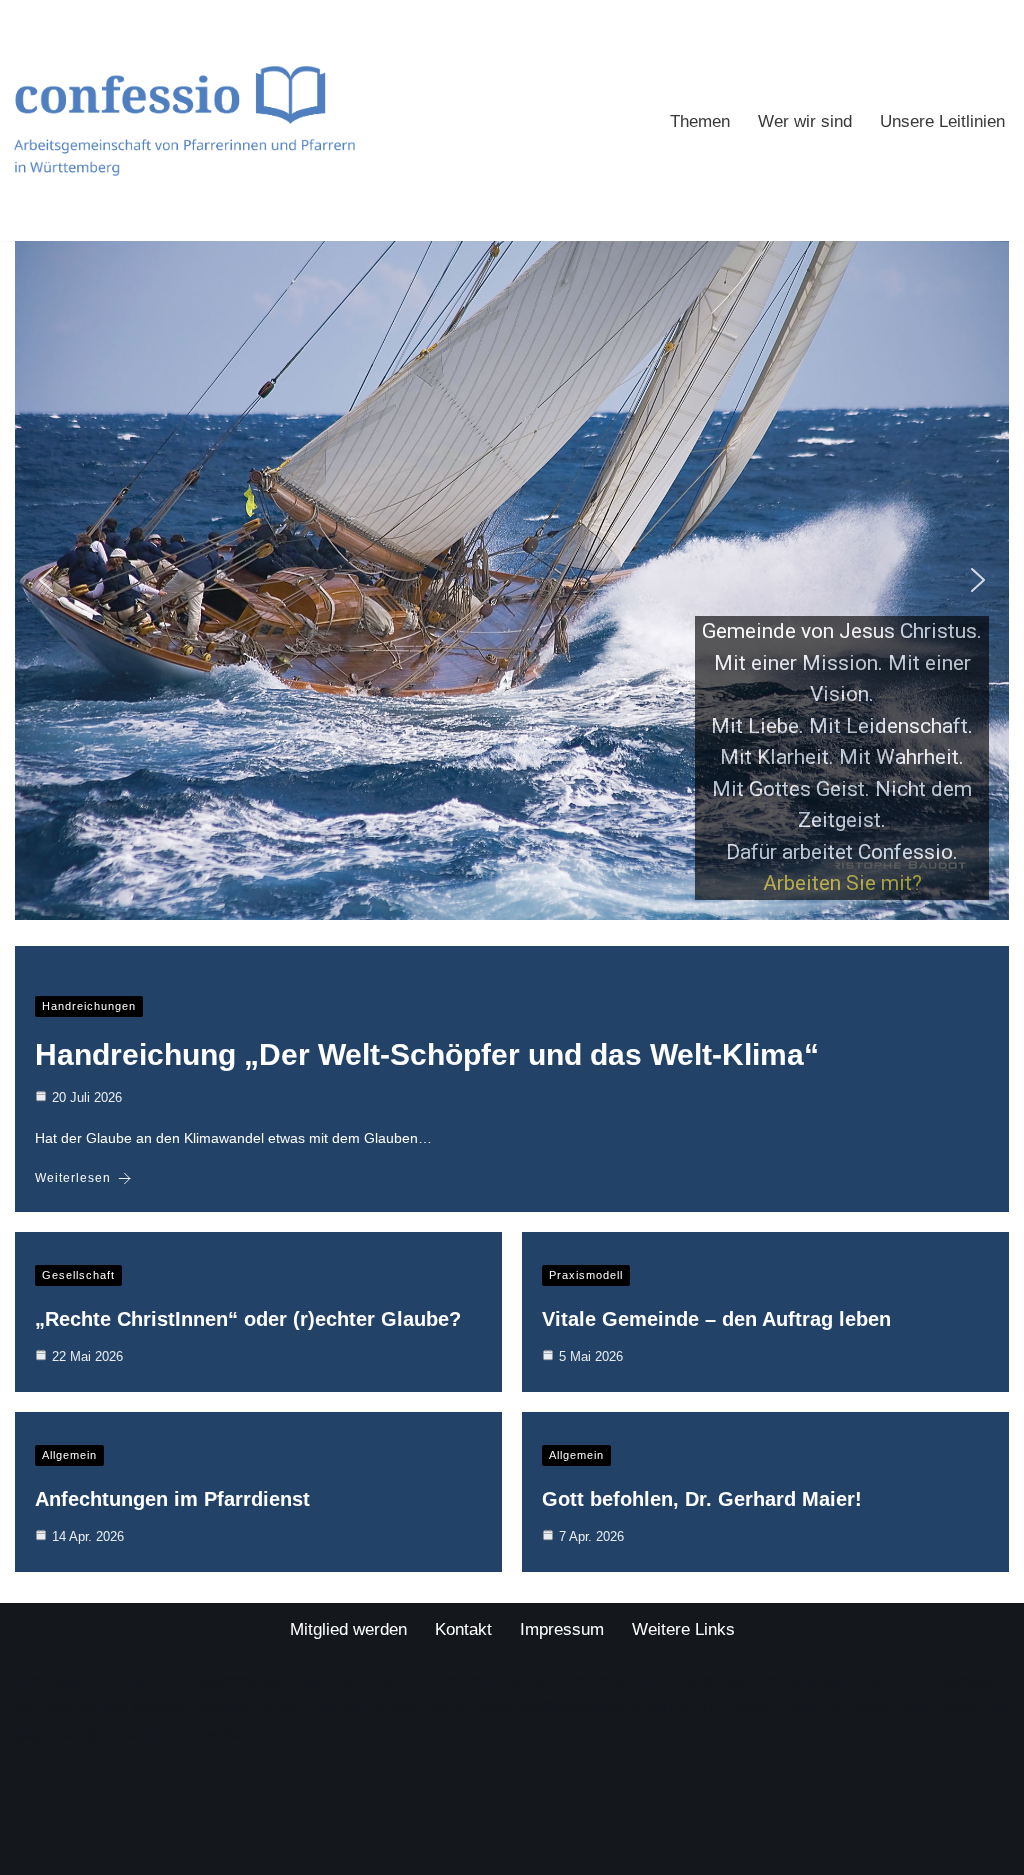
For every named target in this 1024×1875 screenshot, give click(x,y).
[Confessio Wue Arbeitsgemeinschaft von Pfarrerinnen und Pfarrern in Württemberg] (184, 120)
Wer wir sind (805, 121)
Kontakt (463, 1629)
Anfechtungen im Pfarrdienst (172, 1499)
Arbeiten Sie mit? (842, 883)
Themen (700, 121)
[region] (512, 580)
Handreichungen (89, 1006)
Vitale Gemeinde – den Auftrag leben (716, 1319)
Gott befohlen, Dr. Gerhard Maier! (702, 1499)
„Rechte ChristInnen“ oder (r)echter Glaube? (248, 1319)
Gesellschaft (78, 1275)
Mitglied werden (348, 1629)
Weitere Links (683, 1629)
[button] (46, 580)
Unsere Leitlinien (942, 121)
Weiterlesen (73, 1178)
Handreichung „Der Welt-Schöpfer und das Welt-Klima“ (427, 1054)
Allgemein (69, 1455)
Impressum (562, 1629)
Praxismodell (586, 1275)
